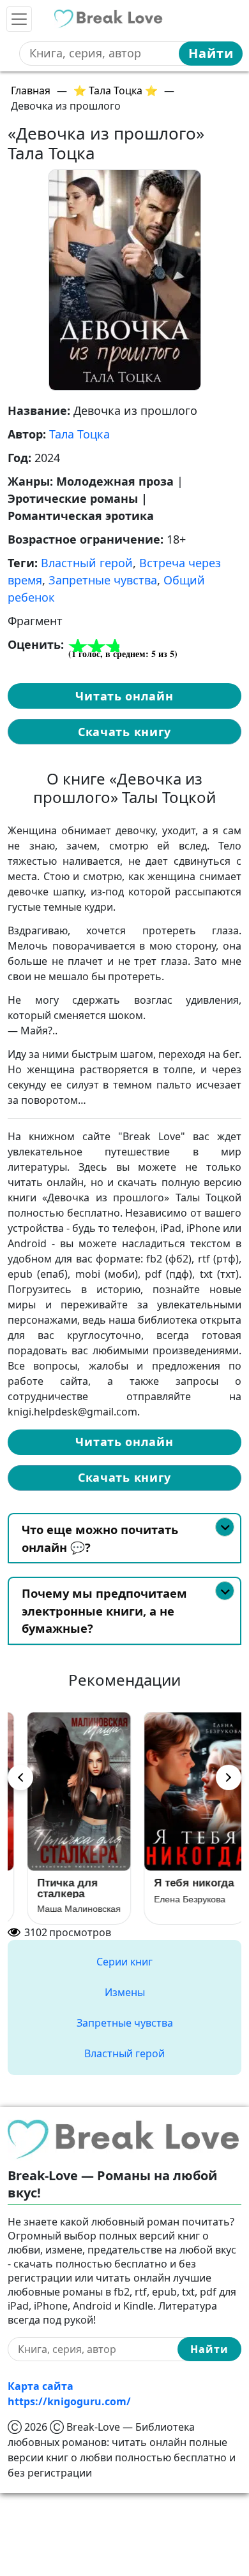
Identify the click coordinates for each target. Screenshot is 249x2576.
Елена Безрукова (60, 1899)
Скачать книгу (124, 732)
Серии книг (124, 1962)
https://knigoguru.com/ (69, 2401)
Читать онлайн (124, 696)
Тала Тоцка (79, 434)
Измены (125, 1992)
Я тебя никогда (64, 1883)
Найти (211, 53)
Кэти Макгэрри (171, 1909)
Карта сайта (41, 2386)
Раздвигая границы (168, 1888)
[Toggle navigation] (19, 19)
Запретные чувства (103, 580)
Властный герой (87, 563)
